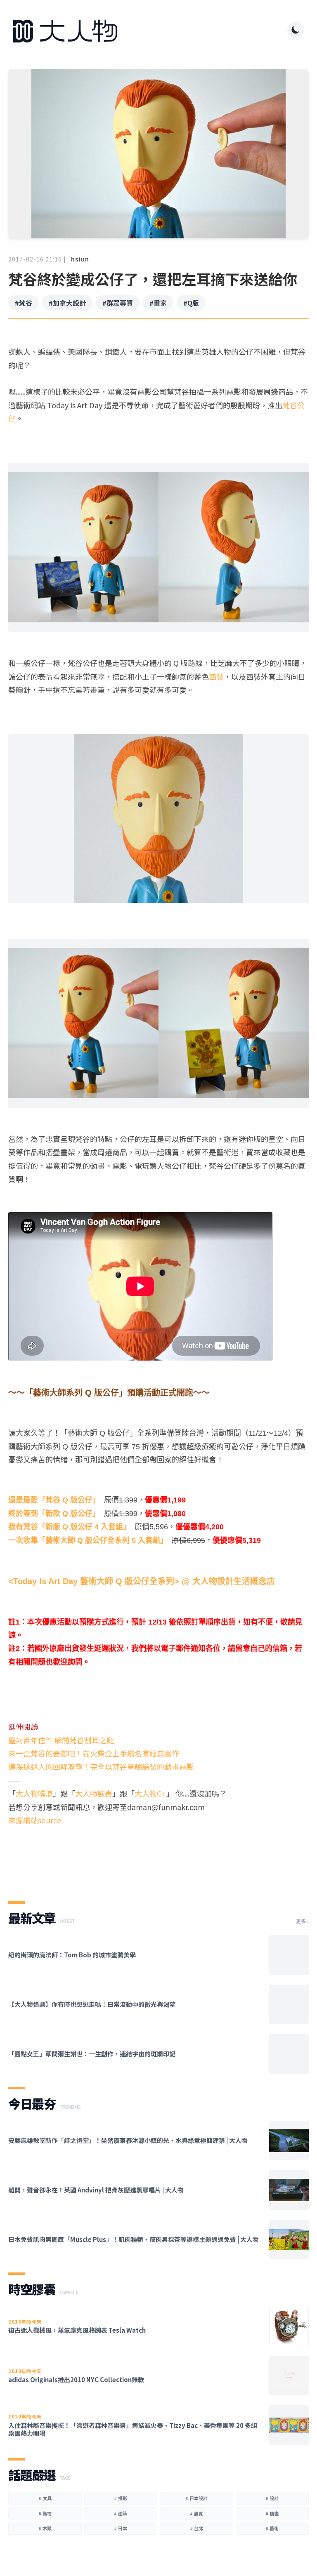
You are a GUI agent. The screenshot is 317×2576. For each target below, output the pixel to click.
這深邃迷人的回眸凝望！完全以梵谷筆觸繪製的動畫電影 (101, 1766)
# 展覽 (196, 2513)
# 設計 (272, 2498)
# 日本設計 (196, 2498)
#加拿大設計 (67, 303)
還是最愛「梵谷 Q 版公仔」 (54, 1500)
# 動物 (45, 2513)
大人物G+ (150, 1793)
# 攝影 (121, 2498)
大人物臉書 (94, 1793)
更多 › (302, 1921)
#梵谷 (24, 303)
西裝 (216, 676)
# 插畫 (272, 2513)
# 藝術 (272, 2528)
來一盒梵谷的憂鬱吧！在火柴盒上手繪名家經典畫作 (94, 1753)
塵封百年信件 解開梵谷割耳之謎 (61, 1740)
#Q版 (191, 303)
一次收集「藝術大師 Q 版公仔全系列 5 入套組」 (88, 1540)
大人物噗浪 (34, 1793)
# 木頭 (45, 2528)
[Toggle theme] (296, 30)
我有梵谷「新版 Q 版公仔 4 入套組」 (69, 1527)
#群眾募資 (118, 303)
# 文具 (45, 2498)
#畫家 (158, 303)
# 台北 (196, 2528)
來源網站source (35, 1820)
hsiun (80, 259)
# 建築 (121, 2513)
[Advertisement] (158, 1856)
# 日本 (121, 2528)
